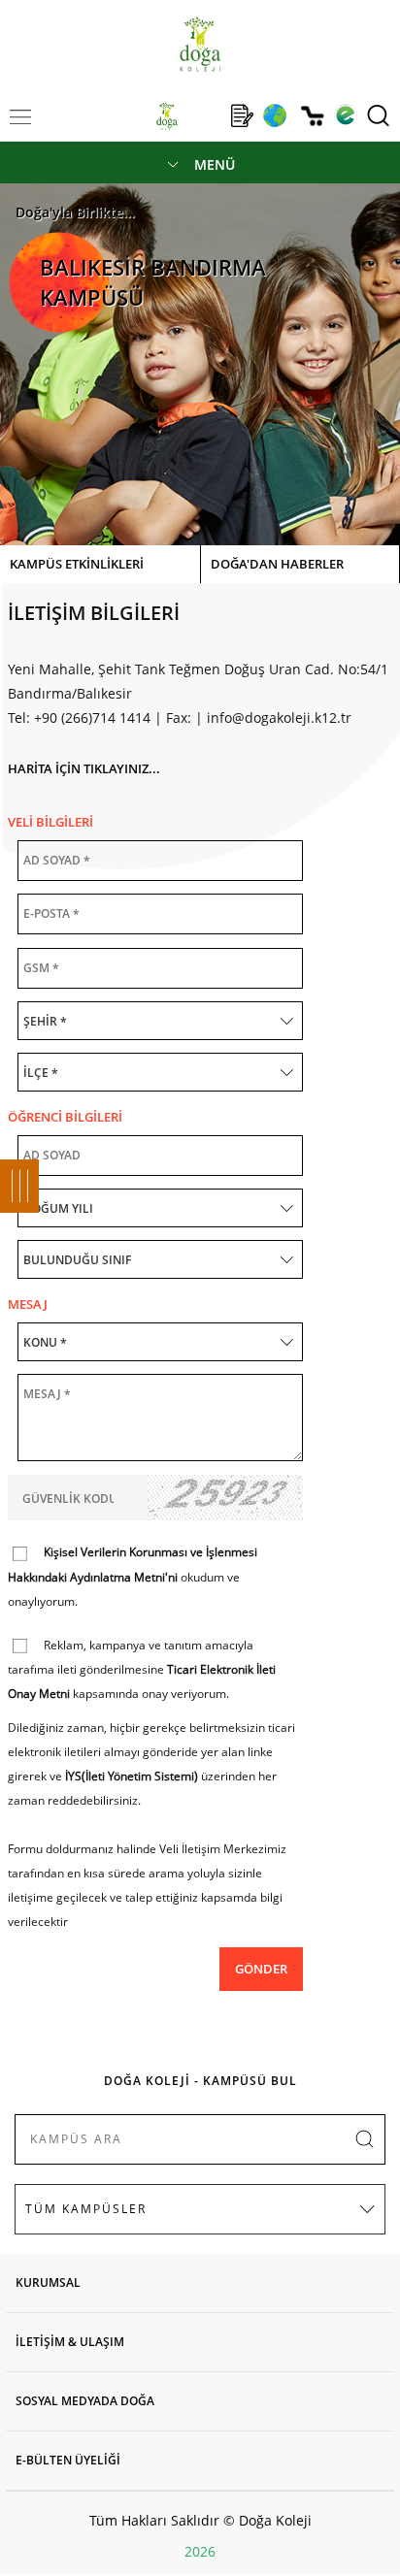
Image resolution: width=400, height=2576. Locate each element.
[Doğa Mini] (204, 115)
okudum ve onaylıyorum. (133, 1577)
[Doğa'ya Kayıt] (242, 115)
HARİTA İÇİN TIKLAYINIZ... (84, 768)
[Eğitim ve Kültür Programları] (274, 115)
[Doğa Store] (312, 116)
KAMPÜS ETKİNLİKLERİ (77, 564)
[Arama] (378, 115)
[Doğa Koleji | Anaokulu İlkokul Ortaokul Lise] (200, 44)
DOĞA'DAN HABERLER (277, 564)
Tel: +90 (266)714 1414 (79, 717)
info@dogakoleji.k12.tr (279, 717)
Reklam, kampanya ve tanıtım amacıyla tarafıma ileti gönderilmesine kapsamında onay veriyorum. (142, 1670)
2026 (200, 2551)
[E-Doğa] (345, 115)
